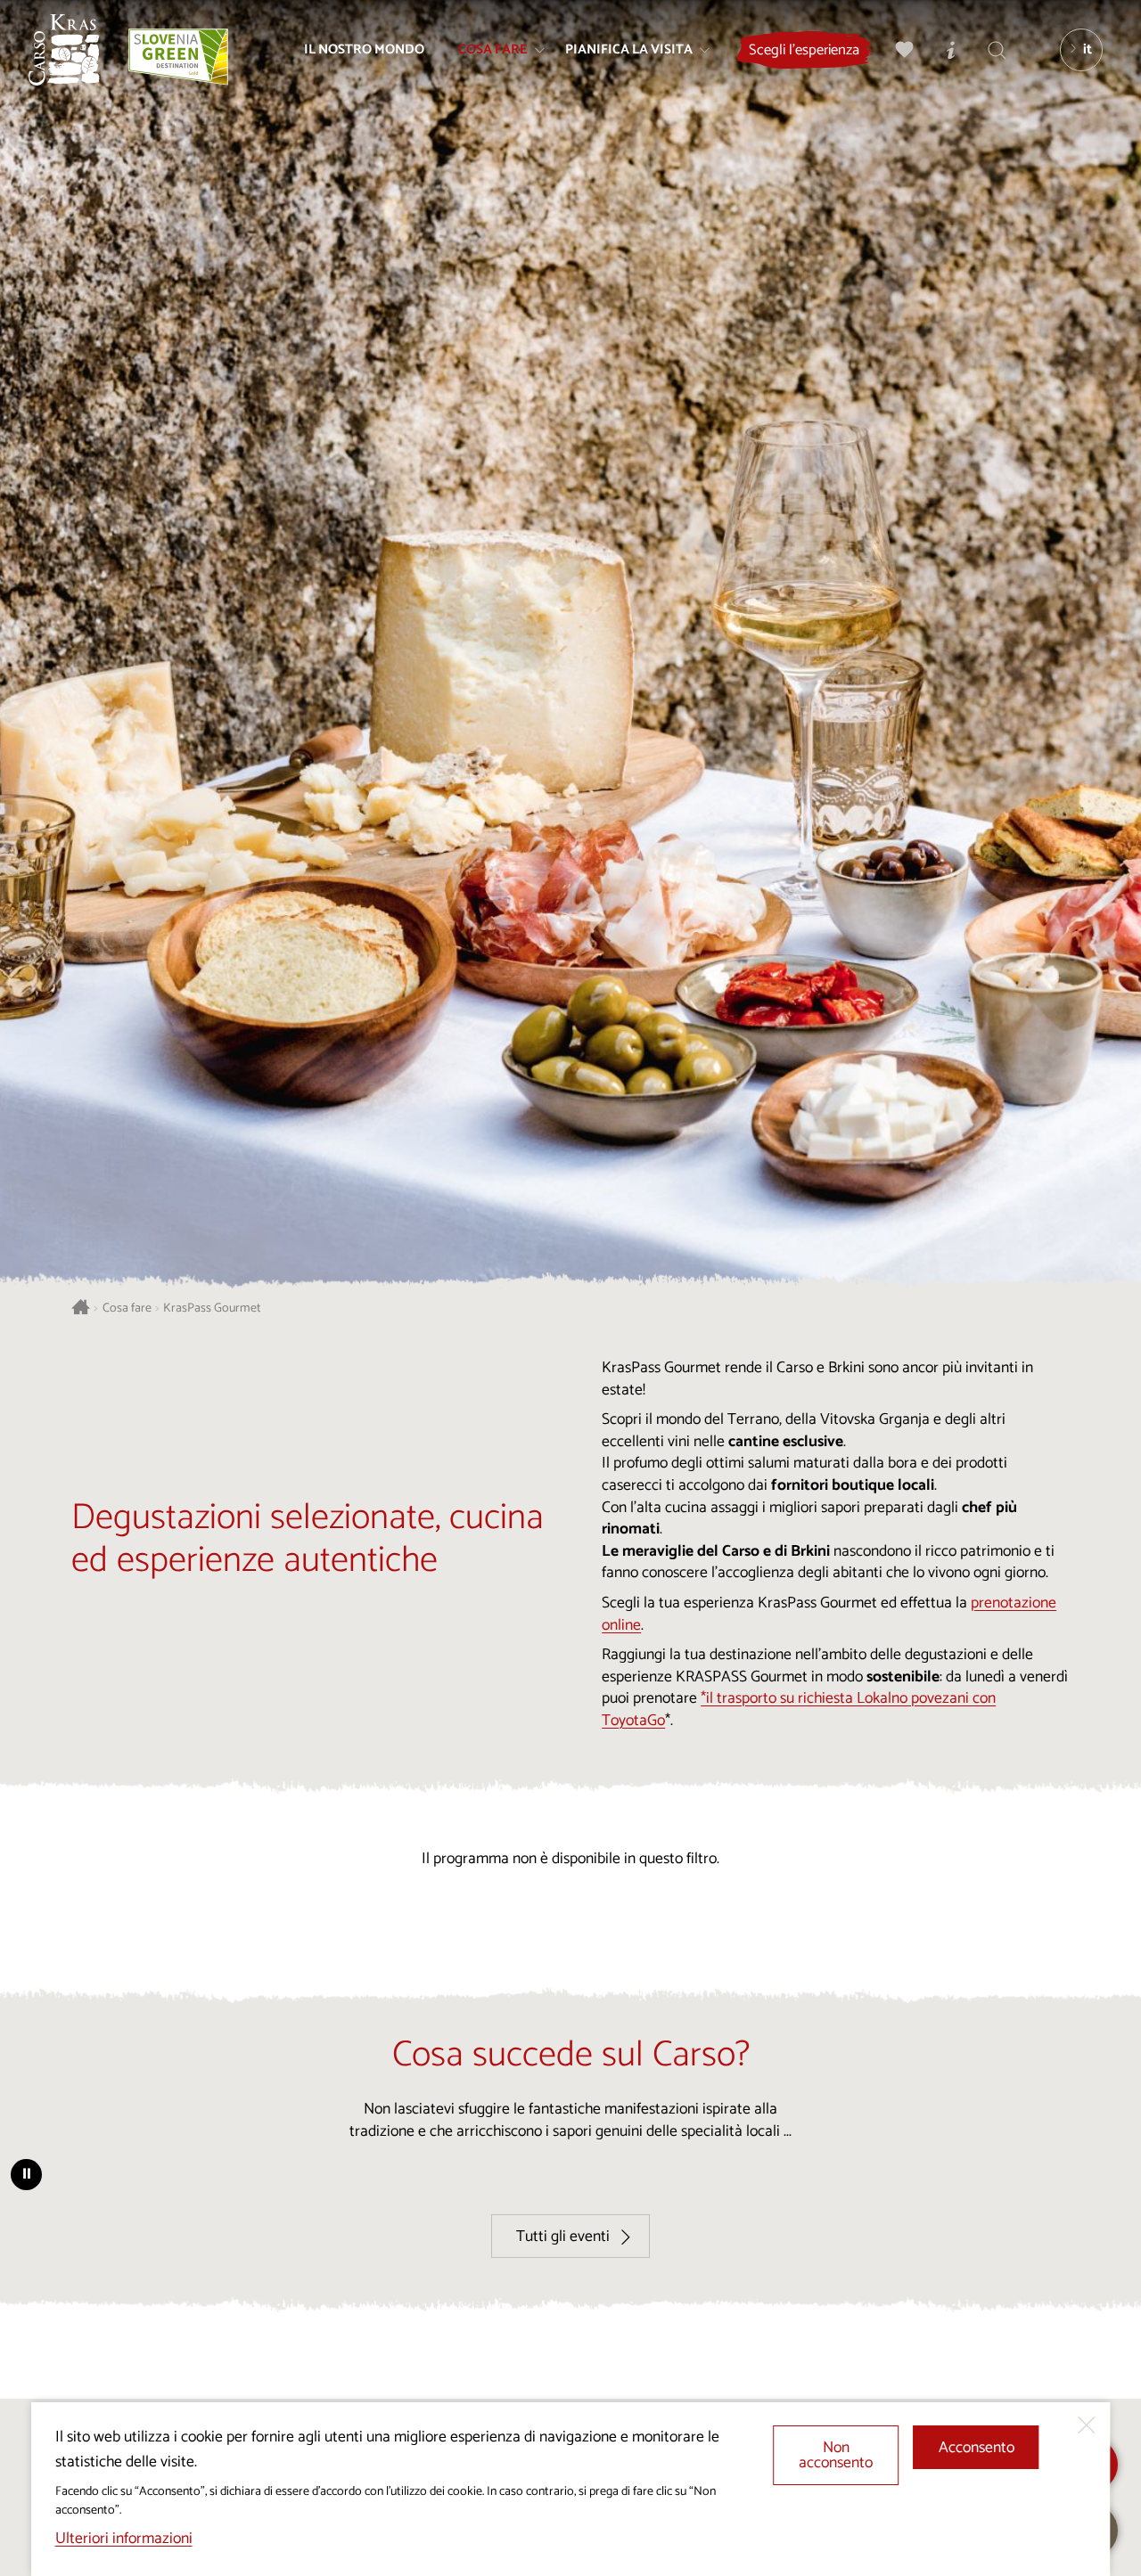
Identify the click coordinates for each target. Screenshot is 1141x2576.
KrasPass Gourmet (212, 1308)
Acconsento (977, 2448)
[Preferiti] (905, 50)
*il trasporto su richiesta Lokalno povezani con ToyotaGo (799, 1710)
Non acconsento (836, 2456)
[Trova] (997, 50)
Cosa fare (127, 1308)
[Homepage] (64, 50)
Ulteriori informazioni (124, 2539)
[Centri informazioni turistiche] (951, 50)
